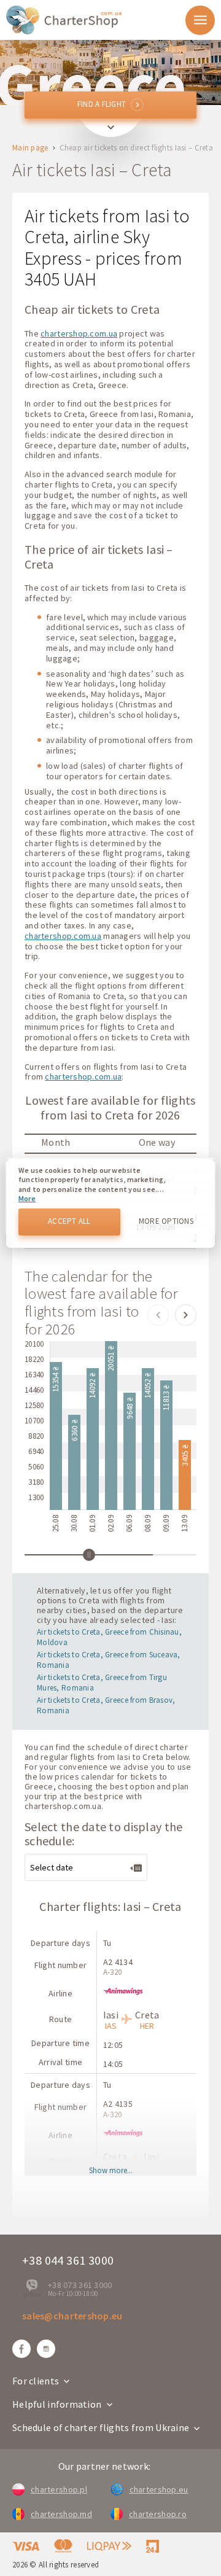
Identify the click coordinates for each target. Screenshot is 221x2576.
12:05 (113, 2045)
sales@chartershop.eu (72, 2316)
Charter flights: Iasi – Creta (110, 1906)
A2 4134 (118, 1962)
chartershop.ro (158, 2514)
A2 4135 (118, 2104)
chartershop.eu (159, 2489)
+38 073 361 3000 (80, 2285)
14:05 (113, 2064)
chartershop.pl (59, 2489)
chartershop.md (61, 2514)
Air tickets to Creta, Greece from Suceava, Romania (109, 1660)
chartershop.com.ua (79, 333)
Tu (107, 1943)
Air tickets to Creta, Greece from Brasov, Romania (106, 1705)
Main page (30, 148)
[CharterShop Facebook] (21, 2349)
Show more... (111, 2171)
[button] (158, 1315)
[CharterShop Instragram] (46, 2349)
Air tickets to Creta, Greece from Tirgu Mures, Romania (102, 1683)
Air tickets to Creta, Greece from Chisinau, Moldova (109, 1637)
